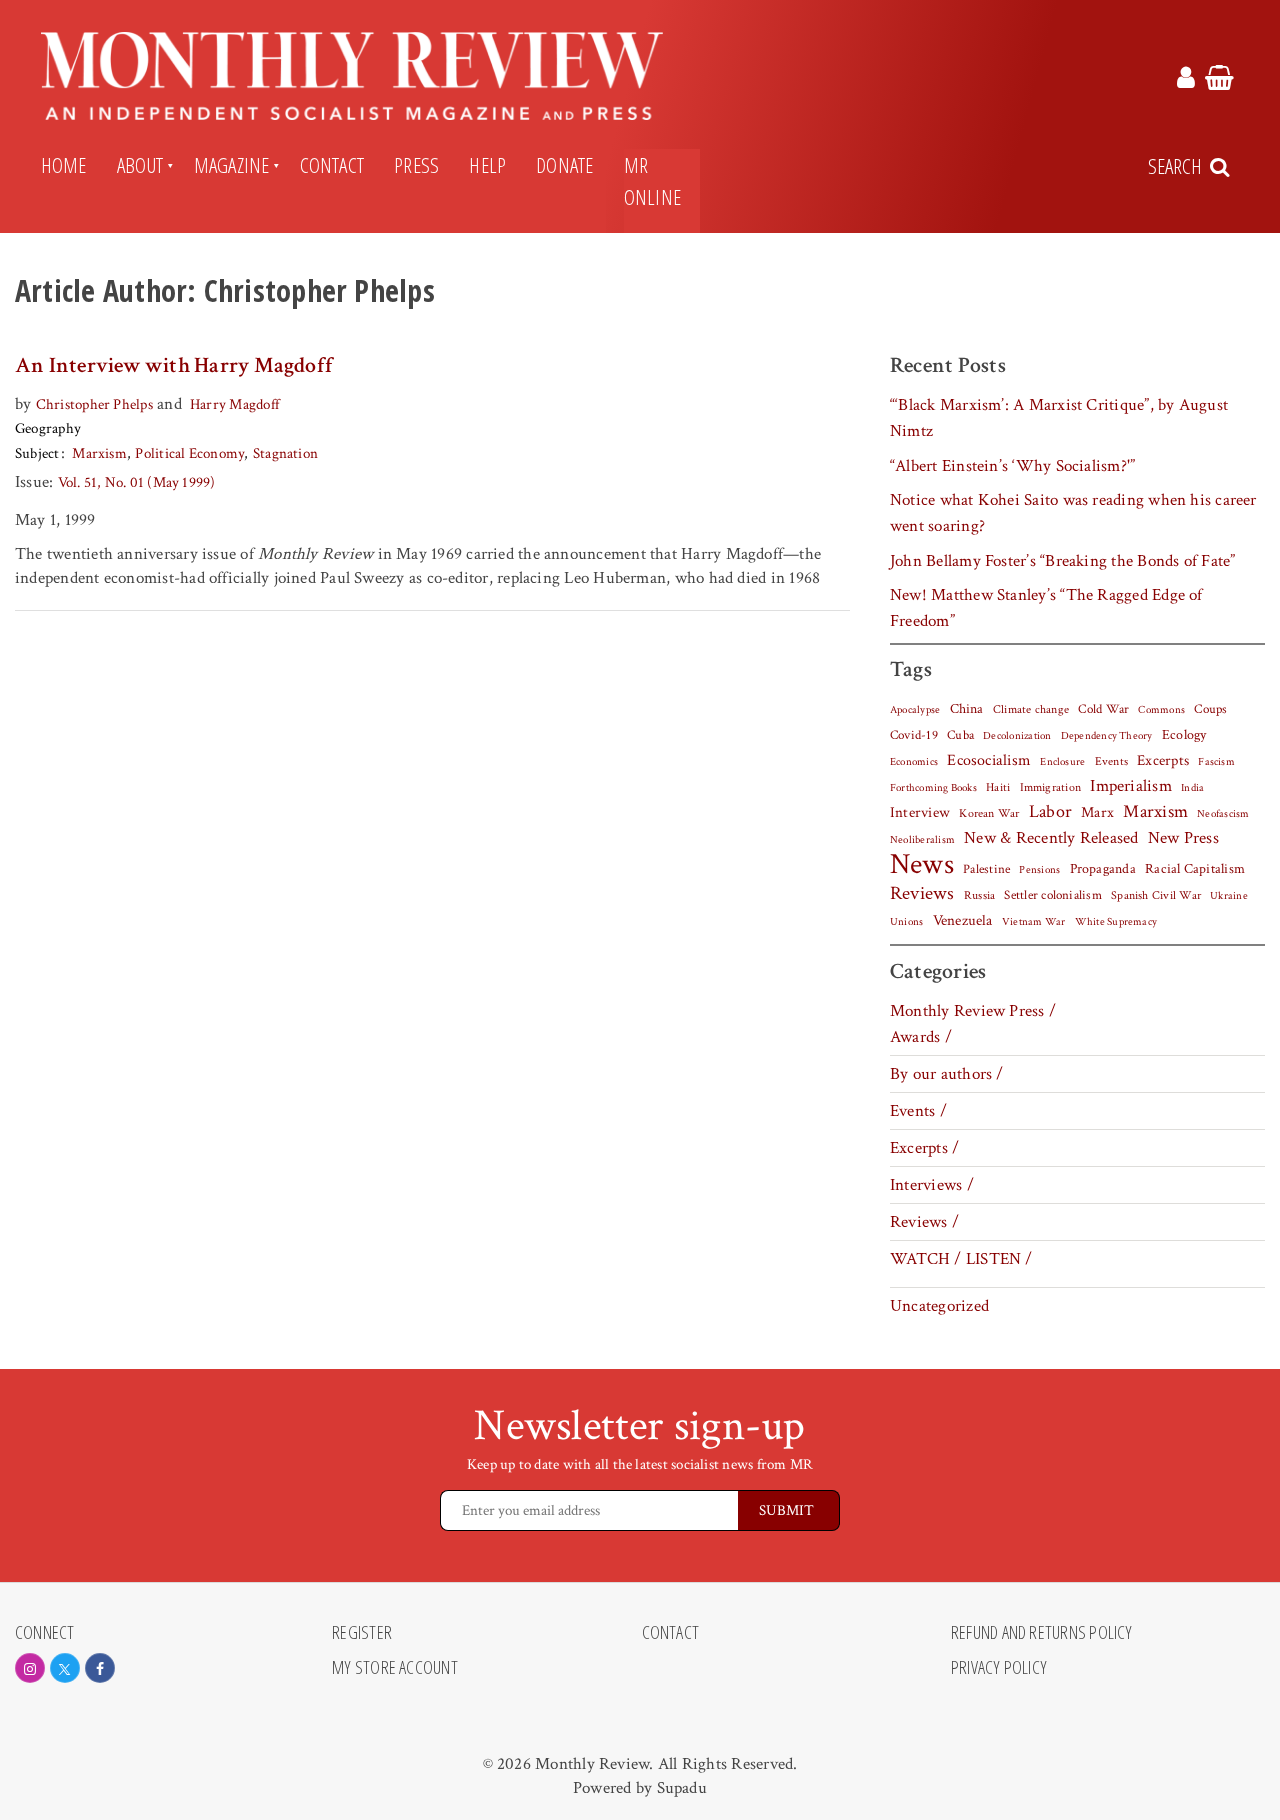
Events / (918, 1111)
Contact (332, 165)
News (922, 864)
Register (362, 1633)
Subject (37, 453)
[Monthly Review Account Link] (1186, 81)
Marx (1097, 812)
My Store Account (395, 1668)
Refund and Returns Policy (1042, 1633)
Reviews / (924, 1222)
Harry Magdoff (234, 404)
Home (64, 165)
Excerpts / (924, 1148)
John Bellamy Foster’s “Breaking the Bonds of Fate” (1063, 561)
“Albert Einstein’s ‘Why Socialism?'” (1012, 466)
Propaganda (1103, 869)
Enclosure (1062, 762)
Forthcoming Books (933, 787)
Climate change (1031, 709)
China (967, 709)
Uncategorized (939, 1306)
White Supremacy (1116, 922)
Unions (906, 922)
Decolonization (1017, 735)
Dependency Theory (1107, 736)
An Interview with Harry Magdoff (174, 365)
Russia (979, 895)
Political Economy (189, 453)
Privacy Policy (999, 1668)
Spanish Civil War (1156, 895)
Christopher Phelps (94, 404)
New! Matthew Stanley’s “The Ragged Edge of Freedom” (1046, 608)
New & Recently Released (1051, 838)
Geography (48, 428)
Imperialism (1131, 786)
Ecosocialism (989, 760)
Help (487, 165)
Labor (1050, 811)
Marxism (99, 453)
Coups (1210, 709)
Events (1111, 761)
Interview (920, 812)
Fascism (1216, 761)
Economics (914, 762)
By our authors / (947, 1074)
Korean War (989, 813)
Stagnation (285, 453)
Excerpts (1163, 760)
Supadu (682, 1788)
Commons (1161, 710)
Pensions (1039, 870)
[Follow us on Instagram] (30, 1668)
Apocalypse (915, 710)
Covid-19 (914, 735)
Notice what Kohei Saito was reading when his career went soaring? (1073, 513)
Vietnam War (1034, 921)
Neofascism (1223, 814)
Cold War (1103, 709)
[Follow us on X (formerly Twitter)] (65, 1668)
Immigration (1051, 787)
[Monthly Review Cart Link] (1219, 81)
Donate (564, 165)
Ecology (1184, 735)
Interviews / (932, 1185)
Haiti (998, 787)
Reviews (922, 894)
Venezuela (963, 920)
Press (416, 165)
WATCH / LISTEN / (961, 1259)
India (1192, 788)
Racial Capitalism (1195, 869)
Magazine (232, 165)
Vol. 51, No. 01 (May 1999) (137, 482)
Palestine (986, 869)
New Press (1183, 838)
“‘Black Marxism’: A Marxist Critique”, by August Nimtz (1059, 418)
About (140, 165)
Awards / (921, 1037)
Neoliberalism (922, 840)
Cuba (960, 735)
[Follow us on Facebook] (100, 1668)
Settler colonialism (1052, 895)
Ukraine (1229, 896)
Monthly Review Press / (973, 1011)
